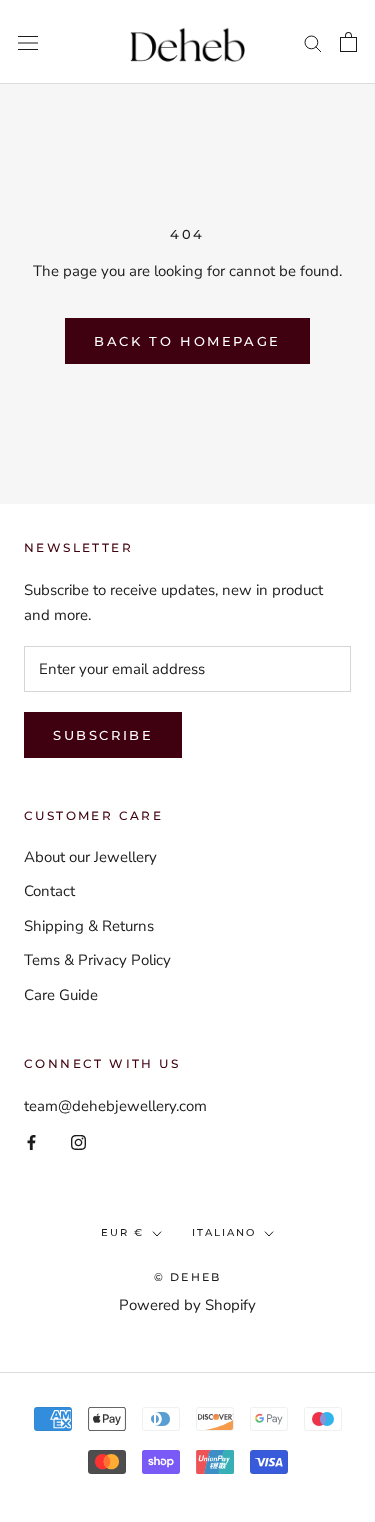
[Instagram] (78, 1142)
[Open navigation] (28, 41)
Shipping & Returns (89, 926)
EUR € (122, 1232)
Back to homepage (187, 341)
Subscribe (103, 735)
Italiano (224, 1232)
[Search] (313, 42)
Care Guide (61, 995)
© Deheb (187, 1277)
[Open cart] (348, 42)
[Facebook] (31, 1142)
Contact (49, 891)
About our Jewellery (90, 857)
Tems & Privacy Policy (97, 960)
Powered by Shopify (187, 1305)
